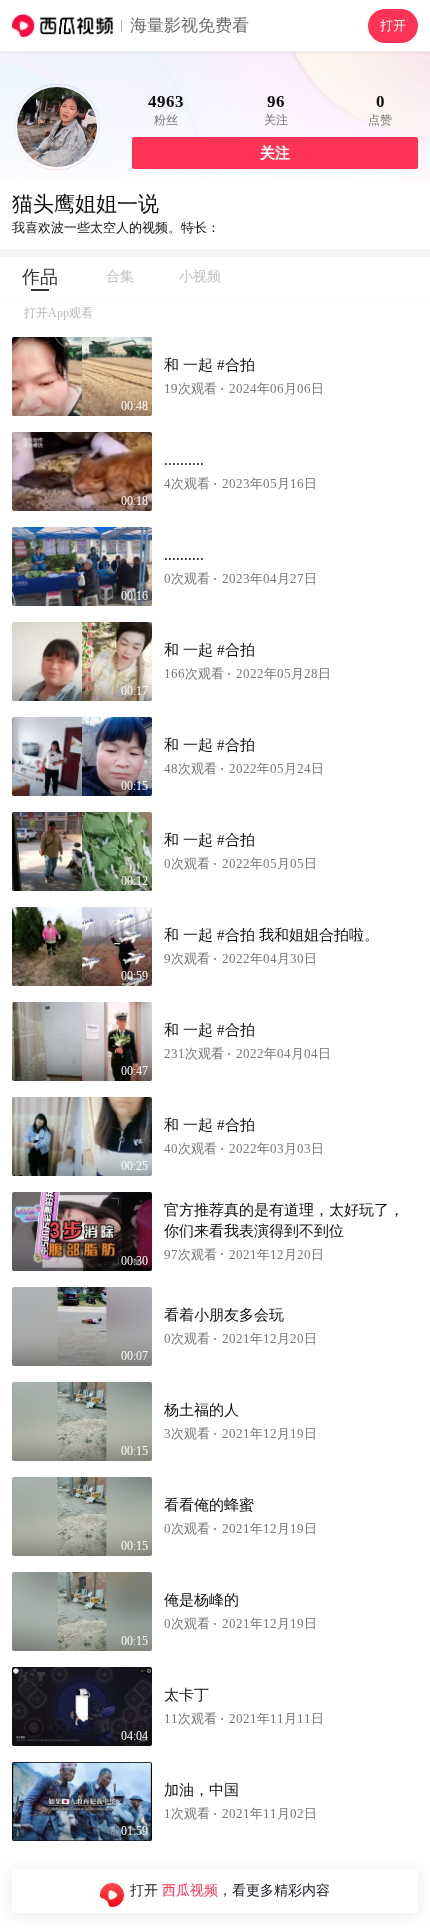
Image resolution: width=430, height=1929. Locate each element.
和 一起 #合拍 (209, 365)
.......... (184, 460)
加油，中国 (201, 1790)
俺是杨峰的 (201, 1600)
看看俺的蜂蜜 (209, 1505)
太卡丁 (186, 1695)
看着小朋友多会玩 (224, 1315)
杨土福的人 (201, 1410)
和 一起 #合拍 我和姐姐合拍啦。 (271, 935)
